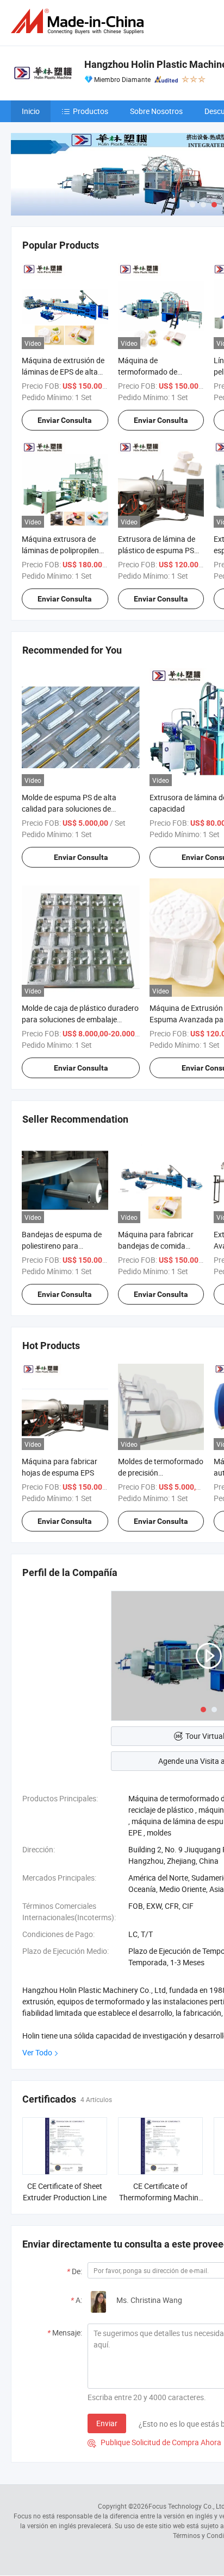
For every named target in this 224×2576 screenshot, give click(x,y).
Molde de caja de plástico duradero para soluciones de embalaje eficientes (80, 1019)
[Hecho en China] (79, 21)
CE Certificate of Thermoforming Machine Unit (161, 2197)
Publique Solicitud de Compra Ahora (154, 2442)
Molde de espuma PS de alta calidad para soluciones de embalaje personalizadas (69, 809)
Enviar (107, 2423)
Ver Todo (37, 2052)
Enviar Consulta (65, 420)
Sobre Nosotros (156, 111)
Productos (91, 111)
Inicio (31, 111)
